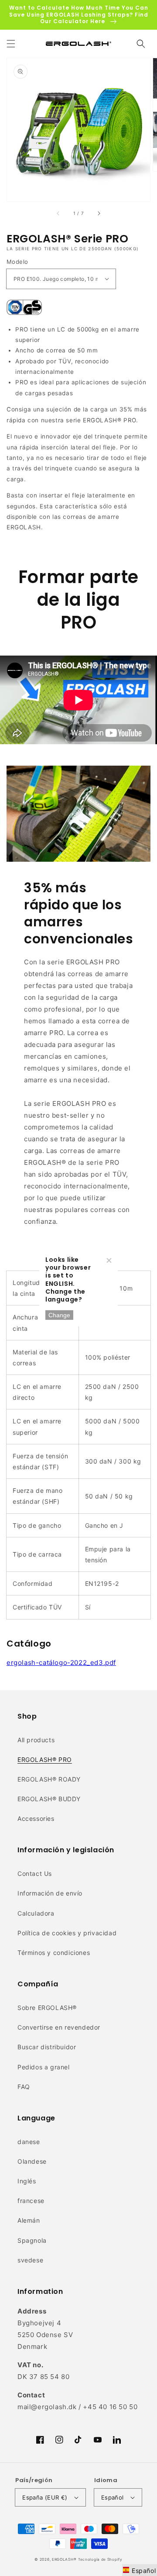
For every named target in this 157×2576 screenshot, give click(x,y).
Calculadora (36, 1913)
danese (29, 2142)
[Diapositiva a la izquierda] (58, 214)
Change (59, 1315)
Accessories (36, 1818)
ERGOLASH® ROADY (49, 1779)
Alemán (29, 2220)
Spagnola (32, 2240)
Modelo (17, 262)
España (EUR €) (45, 2497)
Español (113, 2497)
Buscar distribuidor (47, 2047)
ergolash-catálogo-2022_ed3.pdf (61, 1663)
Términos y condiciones (54, 1953)
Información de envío (50, 1893)
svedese (30, 2260)
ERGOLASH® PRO (45, 1759)
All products (36, 1740)
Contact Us (35, 1873)
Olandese (32, 2161)
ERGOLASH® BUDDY (49, 1799)
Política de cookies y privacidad (67, 1933)
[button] (11, 44)
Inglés (27, 2181)
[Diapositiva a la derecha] (99, 214)
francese (31, 2201)
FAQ (24, 2087)
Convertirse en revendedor (59, 2027)
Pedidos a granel (44, 2067)
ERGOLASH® (64, 2559)
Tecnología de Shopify (100, 2559)
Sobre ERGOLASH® (47, 2008)
